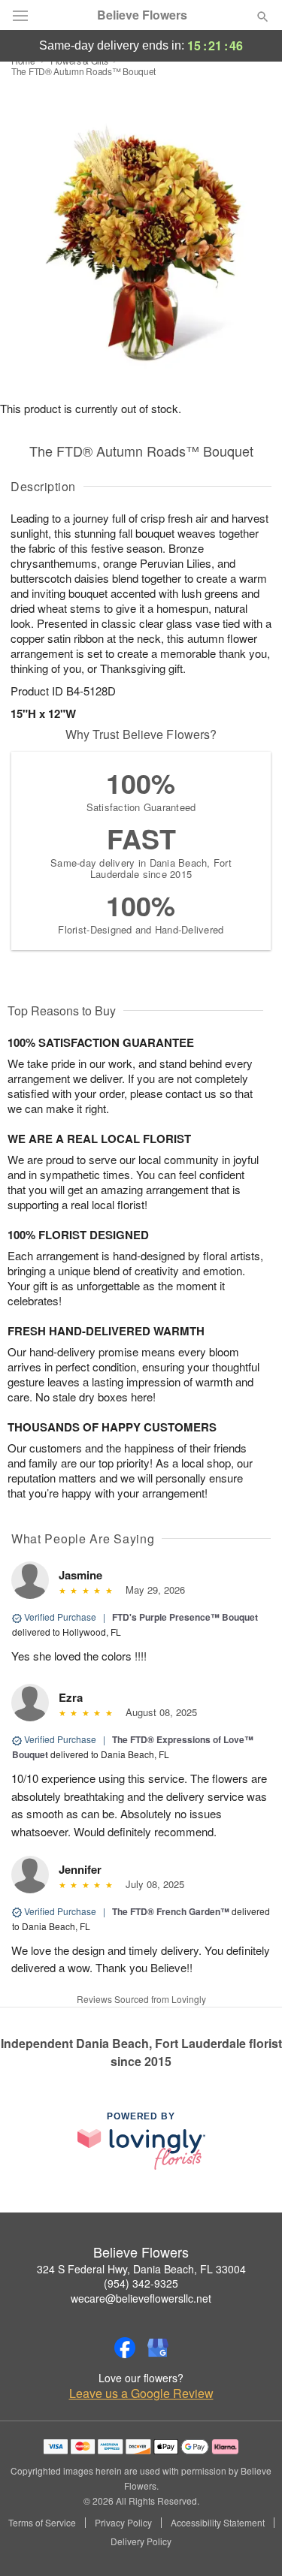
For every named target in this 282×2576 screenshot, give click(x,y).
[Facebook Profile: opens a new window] (125, 2348)
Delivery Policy (141, 2541)
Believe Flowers (142, 15)
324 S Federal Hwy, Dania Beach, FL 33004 (141, 2269)
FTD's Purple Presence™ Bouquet (185, 1617)
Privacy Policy (123, 2523)
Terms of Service (42, 2523)
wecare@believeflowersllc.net (141, 2298)
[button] (250, 2542)
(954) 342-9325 (141, 2283)
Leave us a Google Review (141, 2394)
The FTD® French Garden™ (172, 1911)
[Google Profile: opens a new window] (158, 2348)
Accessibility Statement (218, 2523)
